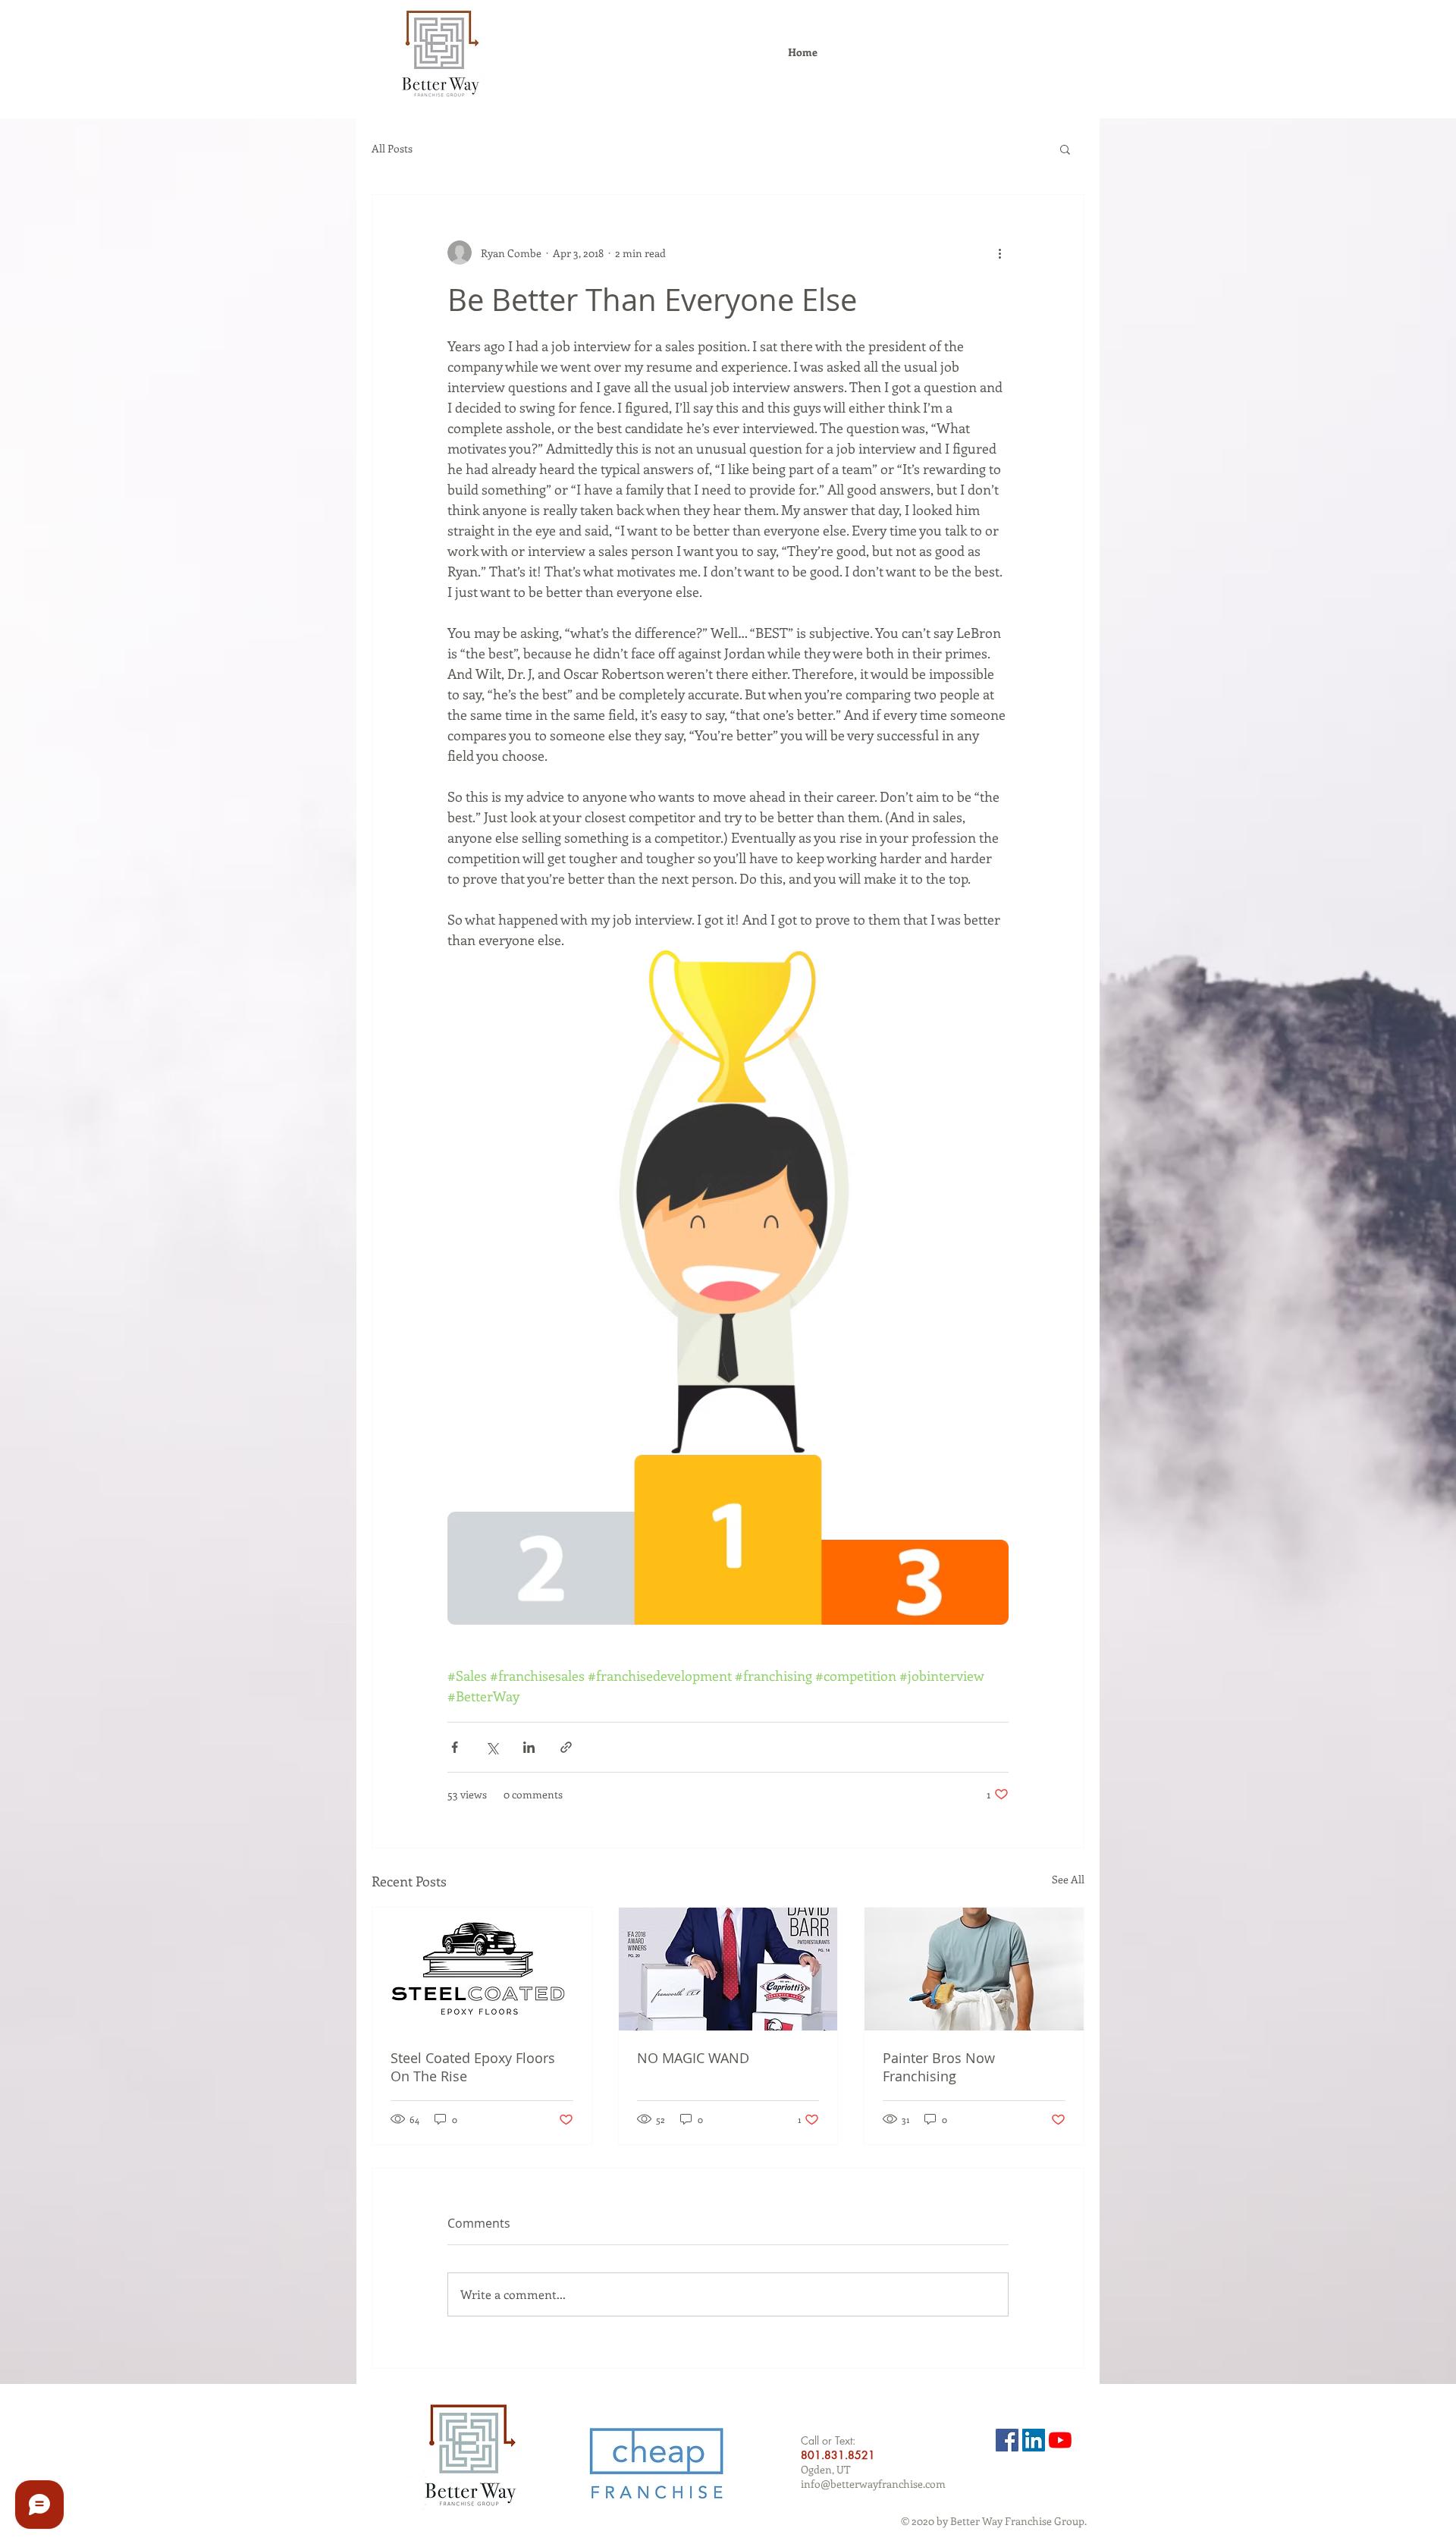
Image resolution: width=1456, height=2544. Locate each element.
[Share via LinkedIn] (529, 1747)
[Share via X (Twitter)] (492, 1747)
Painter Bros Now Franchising (939, 2067)
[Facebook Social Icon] (1007, 2440)
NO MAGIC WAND (693, 2058)
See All (1068, 1879)
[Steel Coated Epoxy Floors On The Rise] (482, 1969)
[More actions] (999, 253)
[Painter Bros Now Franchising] (974, 1969)
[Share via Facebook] (455, 1747)
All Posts (392, 148)
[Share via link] (566, 1747)
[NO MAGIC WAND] (728, 1969)
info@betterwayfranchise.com (873, 2484)
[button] (1065, 149)
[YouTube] (1060, 2440)
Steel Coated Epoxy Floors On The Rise (473, 2067)
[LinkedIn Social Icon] (1034, 2440)
